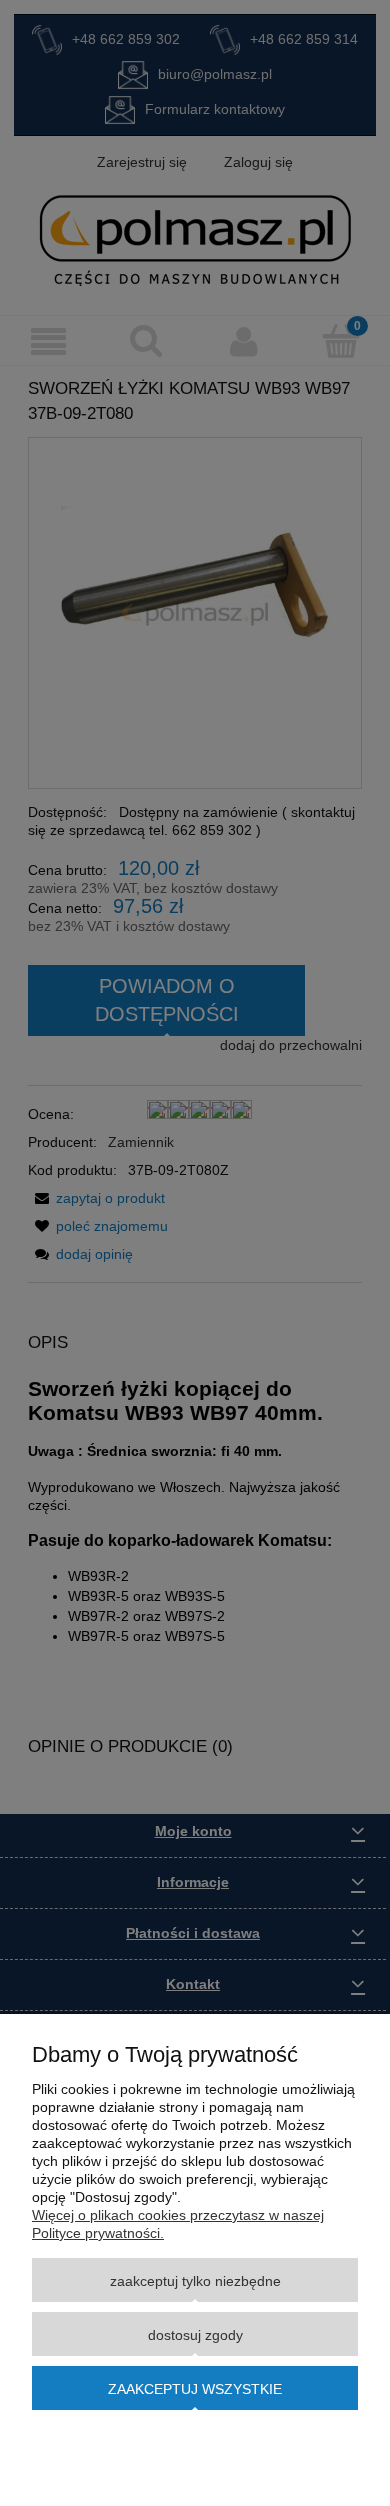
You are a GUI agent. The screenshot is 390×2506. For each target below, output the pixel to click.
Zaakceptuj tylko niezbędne (195, 2281)
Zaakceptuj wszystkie (195, 2389)
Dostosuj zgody (195, 2335)
